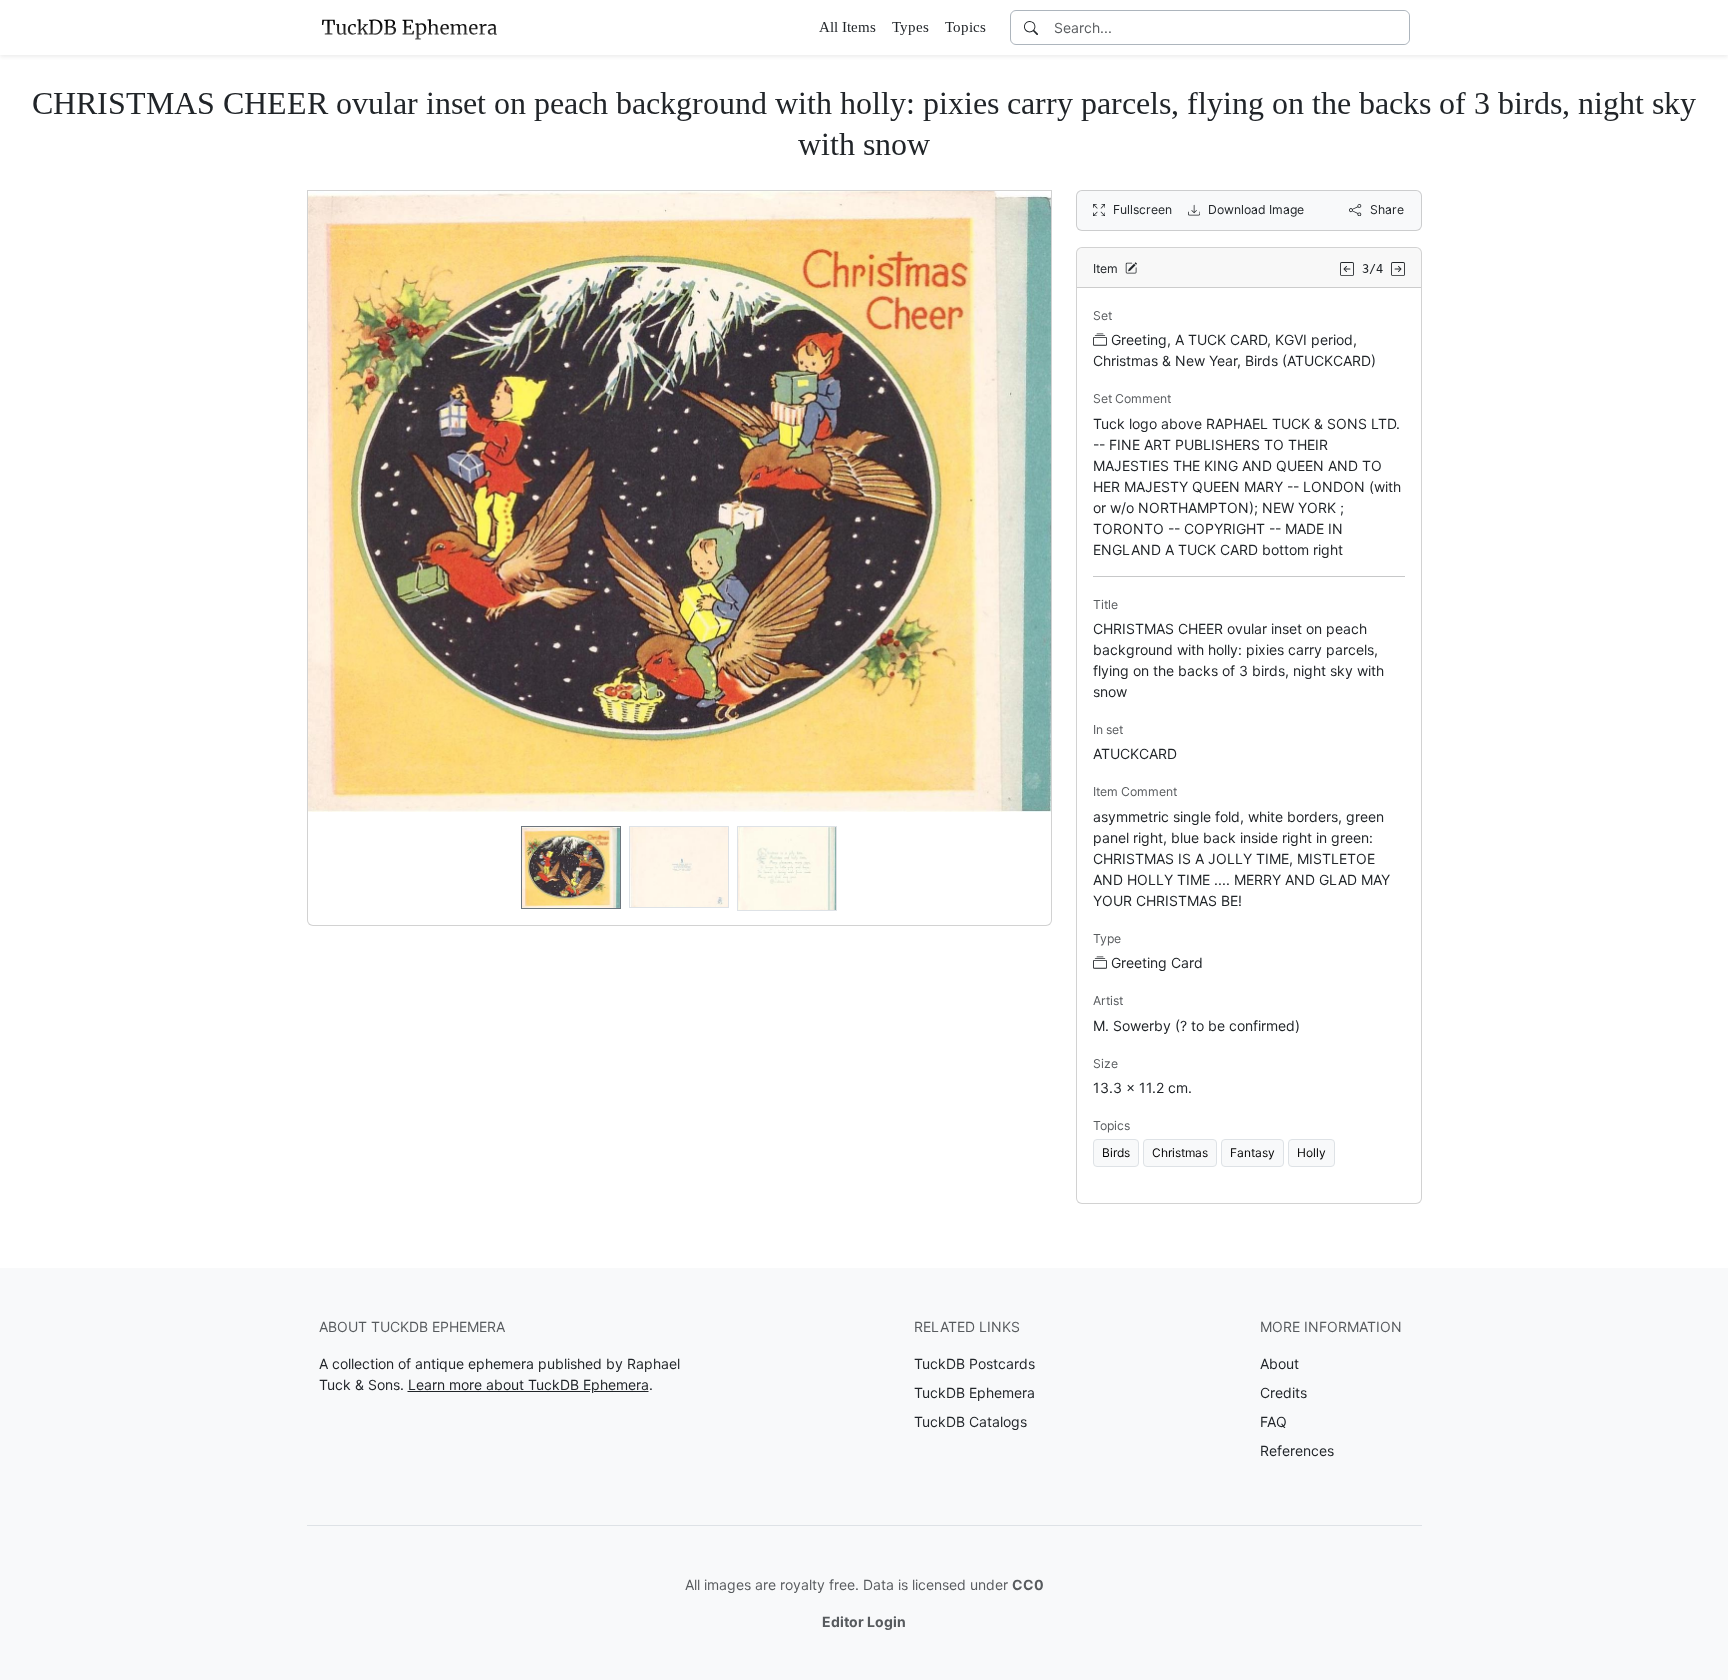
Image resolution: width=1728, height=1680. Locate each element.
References (1297, 1450)
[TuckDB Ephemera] (409, 27)
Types (910, 27)
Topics (965, 27)
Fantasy (1252, 1152)
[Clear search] (1396, 27)
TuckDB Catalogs (970, 1421)
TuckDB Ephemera (974, 1392)
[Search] (1031, 27)
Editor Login (864, 1621)
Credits (1283, 1392)
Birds (1116, 1152)
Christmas (1180, 1152)
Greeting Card (1157, 962)
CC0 (1028, 1584)
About (1279, 1363)
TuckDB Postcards (974, 1363)
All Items (847, 27)
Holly (1311, 1152)
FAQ (1273, 1421)
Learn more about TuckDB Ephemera (528, 1384)
